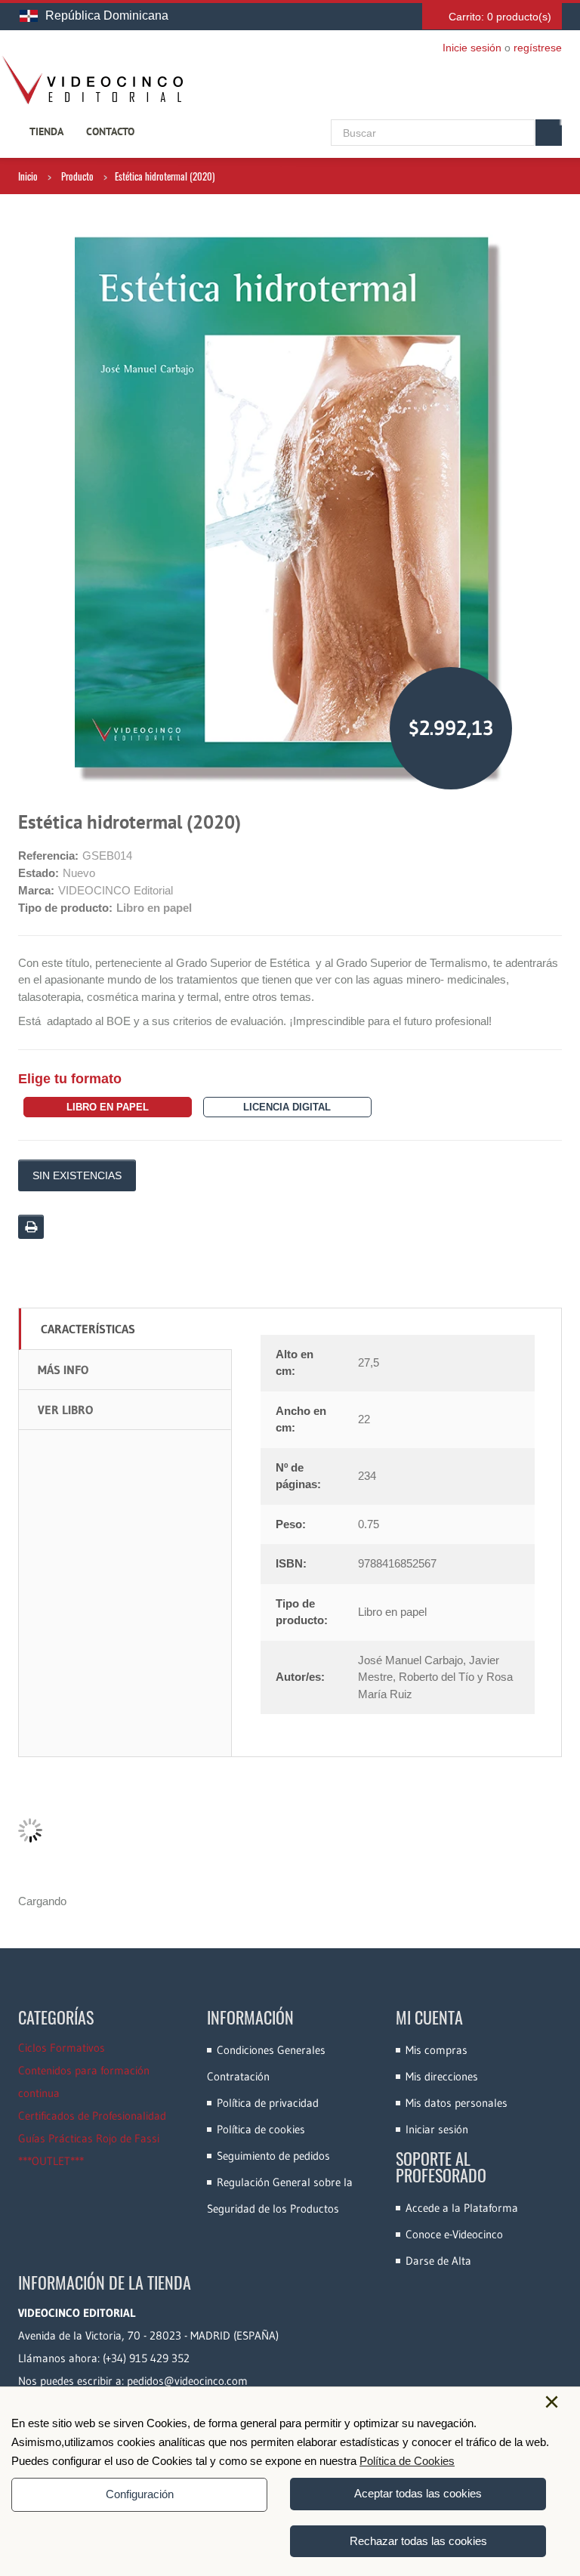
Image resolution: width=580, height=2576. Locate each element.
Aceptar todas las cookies (418, 2493)
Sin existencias (77, 1175)
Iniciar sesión (437, 2129)
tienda (46, 131)
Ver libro (65, 1410)
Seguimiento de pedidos (273, 2156)
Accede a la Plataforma (462, 2208)
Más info (63, 1370)
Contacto (110, 131)
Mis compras (437, 2050)
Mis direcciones (442, 2076)
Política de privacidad (268, 2103)
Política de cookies (261, 2129)
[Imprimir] (31, 1227)
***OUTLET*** (51, 2161)
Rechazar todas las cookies (418, 2541)
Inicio (28, 176)
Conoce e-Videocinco (454, 2234)
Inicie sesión (472, 48)
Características (88, 1329)
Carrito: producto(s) (500, 17)
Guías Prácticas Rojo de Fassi (89, 2138)
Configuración (140, 2494)
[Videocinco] (92, 80)
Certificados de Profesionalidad (92, 2116)
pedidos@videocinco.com (187, 2381)
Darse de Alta (438, 2261)
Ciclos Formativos (62, 2048)
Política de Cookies (407, 2461)
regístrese (538, 48)
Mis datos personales (457, 2103)
